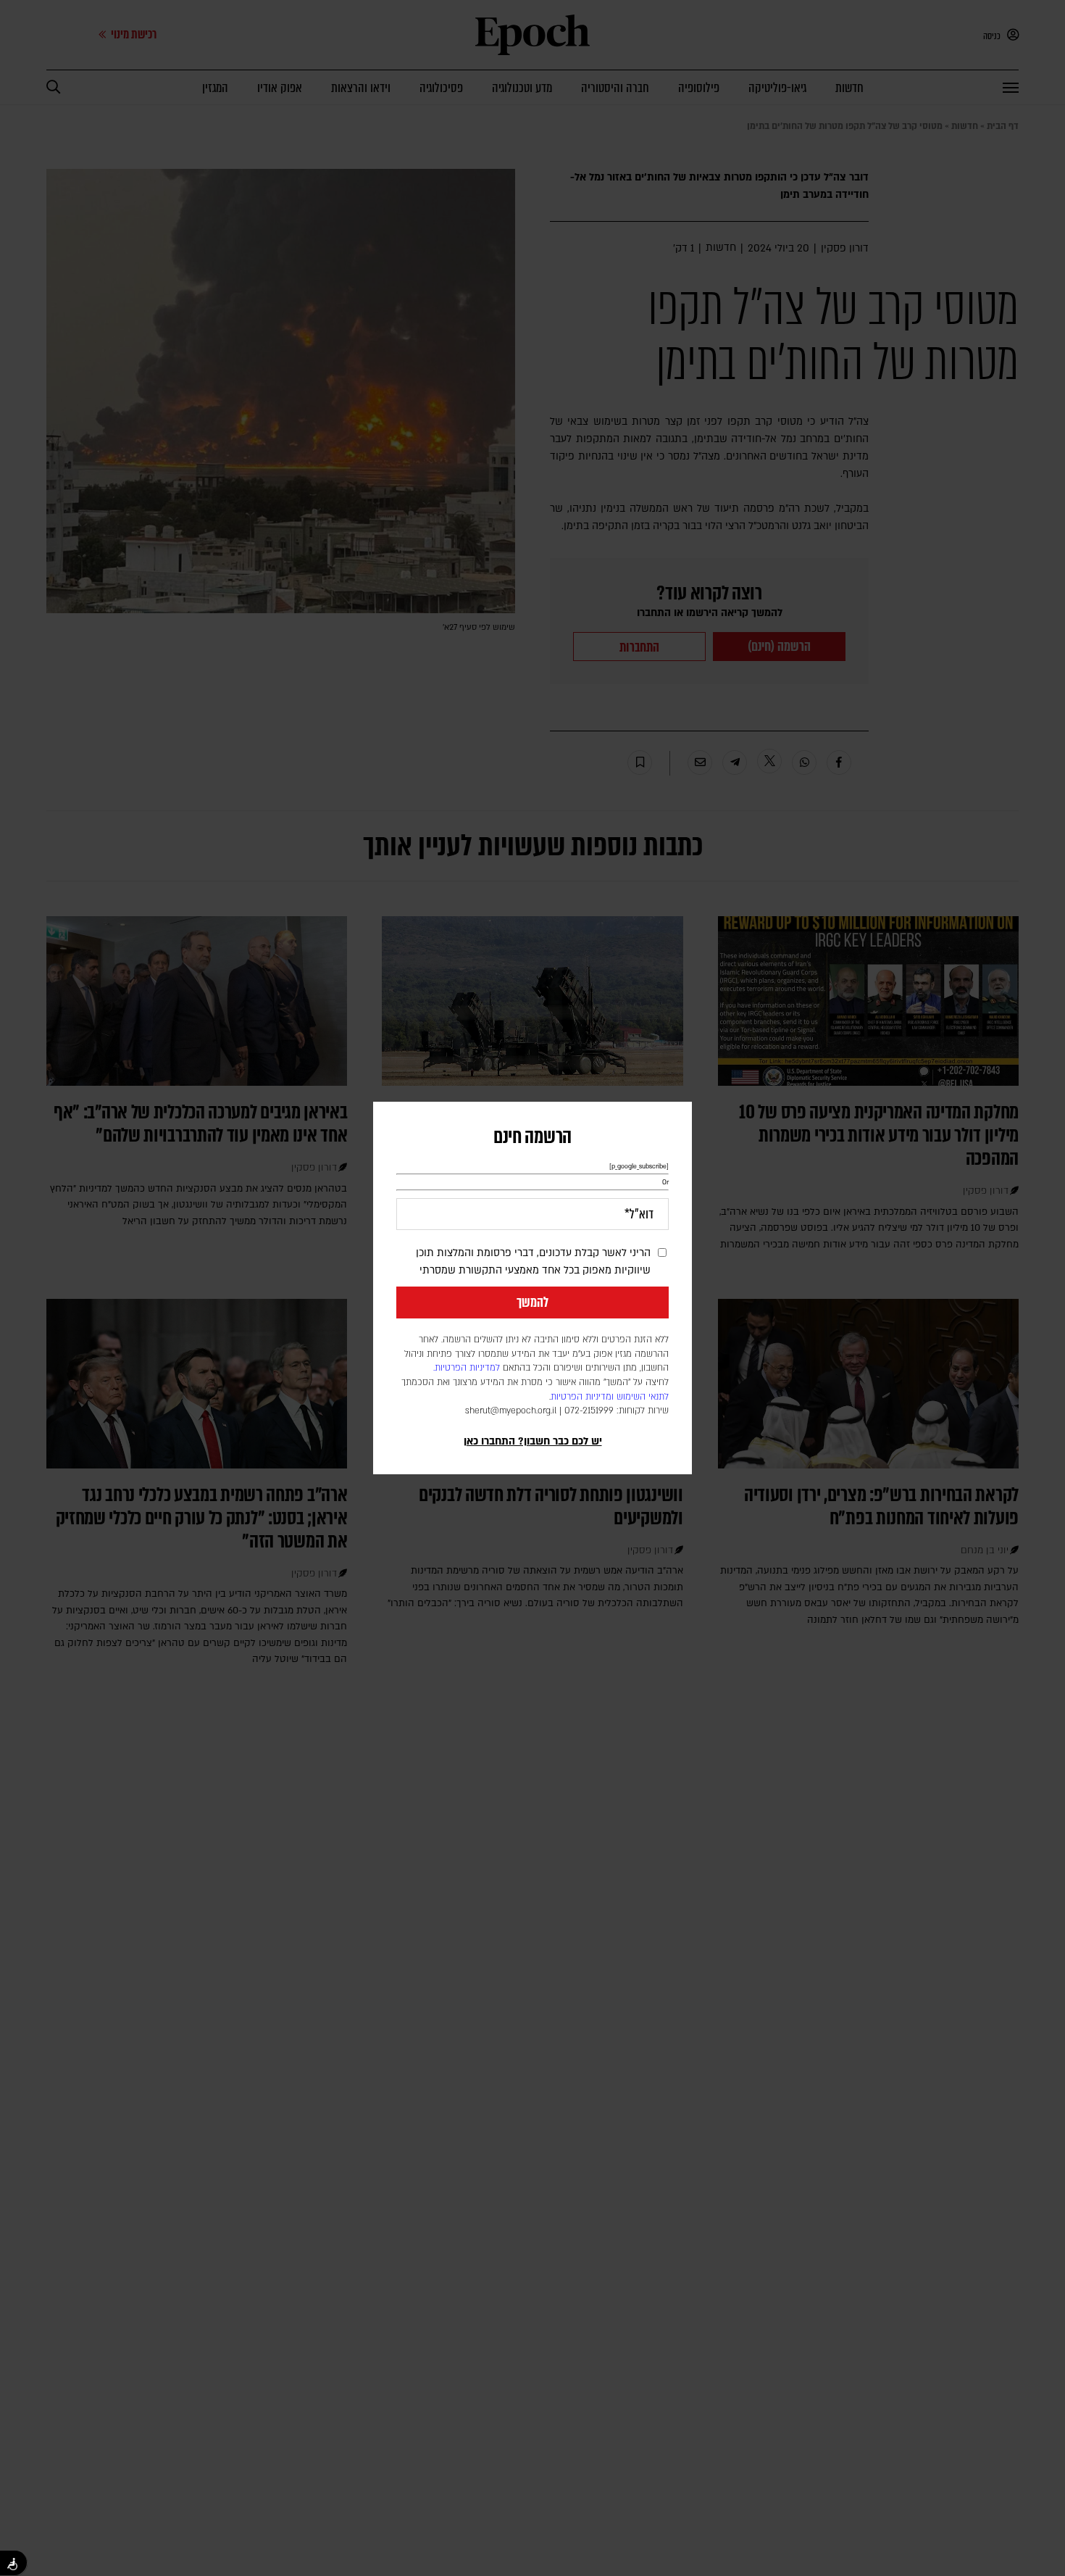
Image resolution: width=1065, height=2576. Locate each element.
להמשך (532, 1302)
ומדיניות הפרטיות (582, 1397)
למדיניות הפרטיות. (467, 1368)
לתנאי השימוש (643, 1397)
